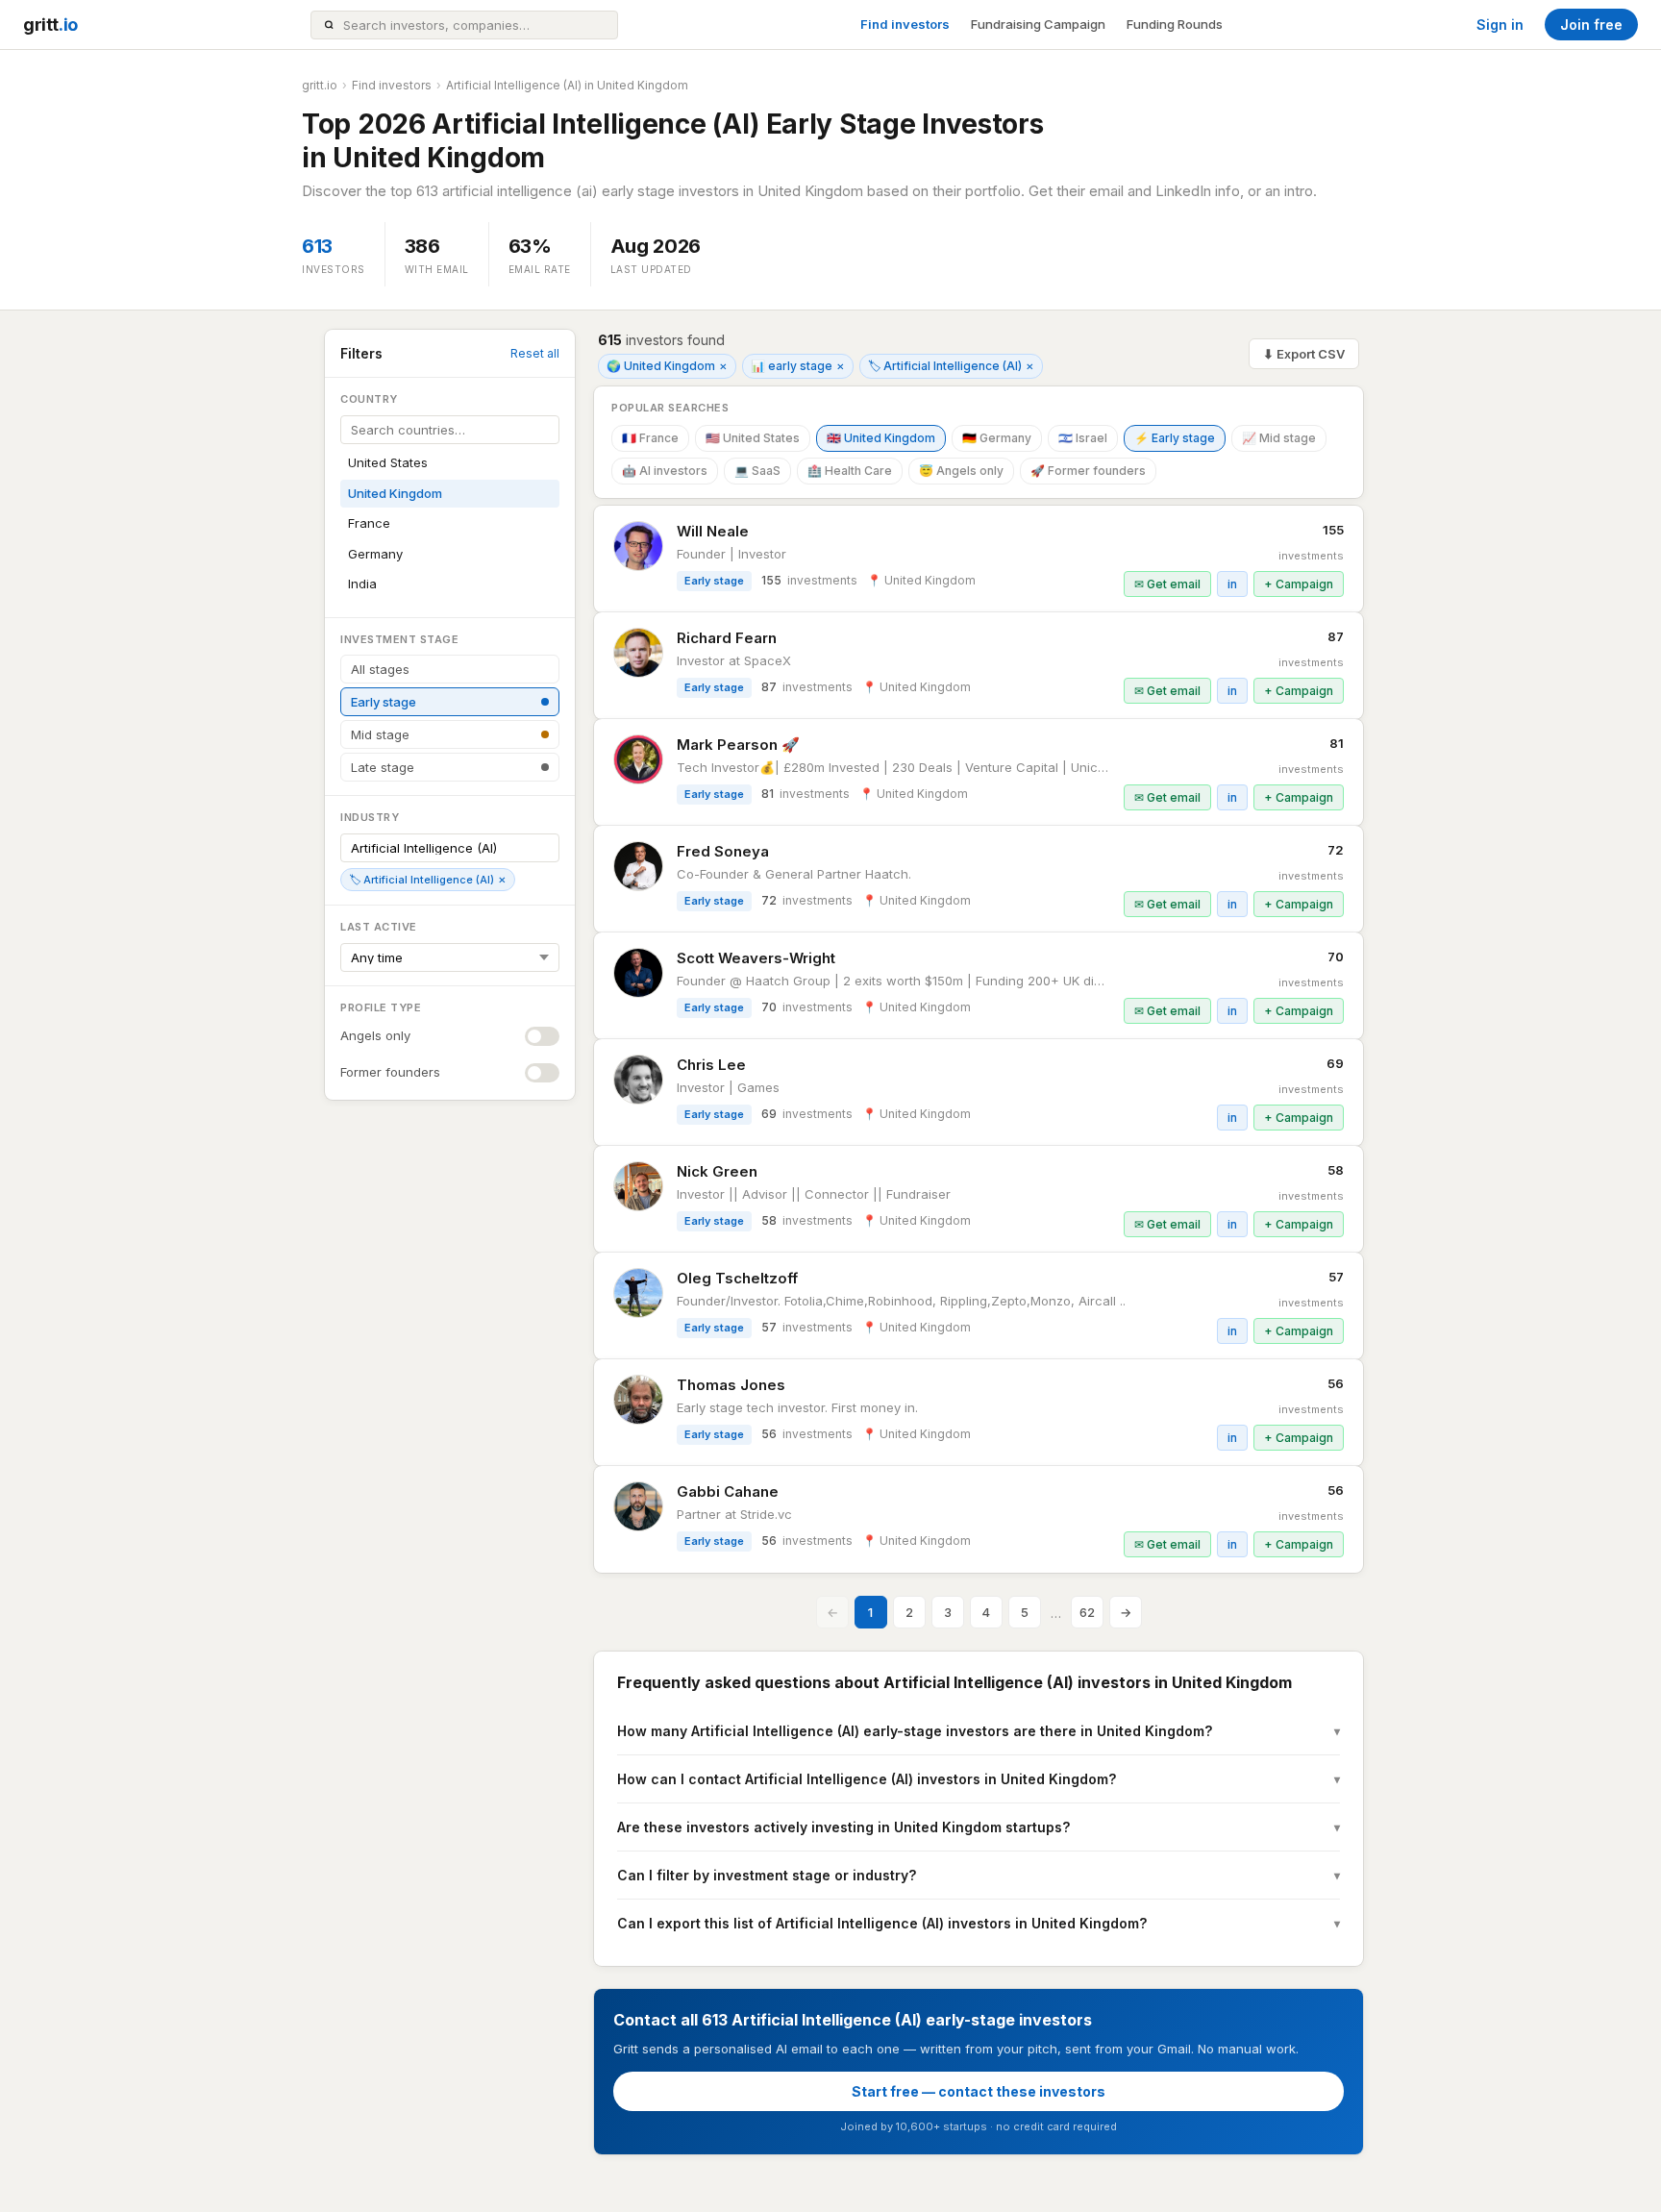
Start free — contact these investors (979, 2091)
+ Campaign (1299, 584)
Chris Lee (711, 1065)
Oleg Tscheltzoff (737, 1278)
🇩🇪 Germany (997, 438)
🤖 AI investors (665, 471)
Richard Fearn (727, 638)
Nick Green (717, 1171)
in (1232, 584)
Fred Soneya (723, 851)
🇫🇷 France (650, 438)
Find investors (905, 24)
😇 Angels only (961, 471)
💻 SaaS (757, 471)
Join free (1591, 25)
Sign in (1500, 25)
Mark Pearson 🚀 (738, 745)
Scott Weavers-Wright (756, 958)
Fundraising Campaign (1038, 24)
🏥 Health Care (850, 471)
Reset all (535, 353)
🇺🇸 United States (753, 438)
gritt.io (320, 85)
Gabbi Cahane (728, 1491)
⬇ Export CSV (1304, 354)
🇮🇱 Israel (1083, 438)
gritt (50, 25)
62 (1087, 1612)
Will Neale (713, 531)
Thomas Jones (731, 1385)
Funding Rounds (1175, 24)
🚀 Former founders (1088, 471)
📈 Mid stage (1279, 438)
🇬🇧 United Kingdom (881, 438)
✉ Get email (1167, 584)
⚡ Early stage (1175, 438)
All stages (380, 669)
